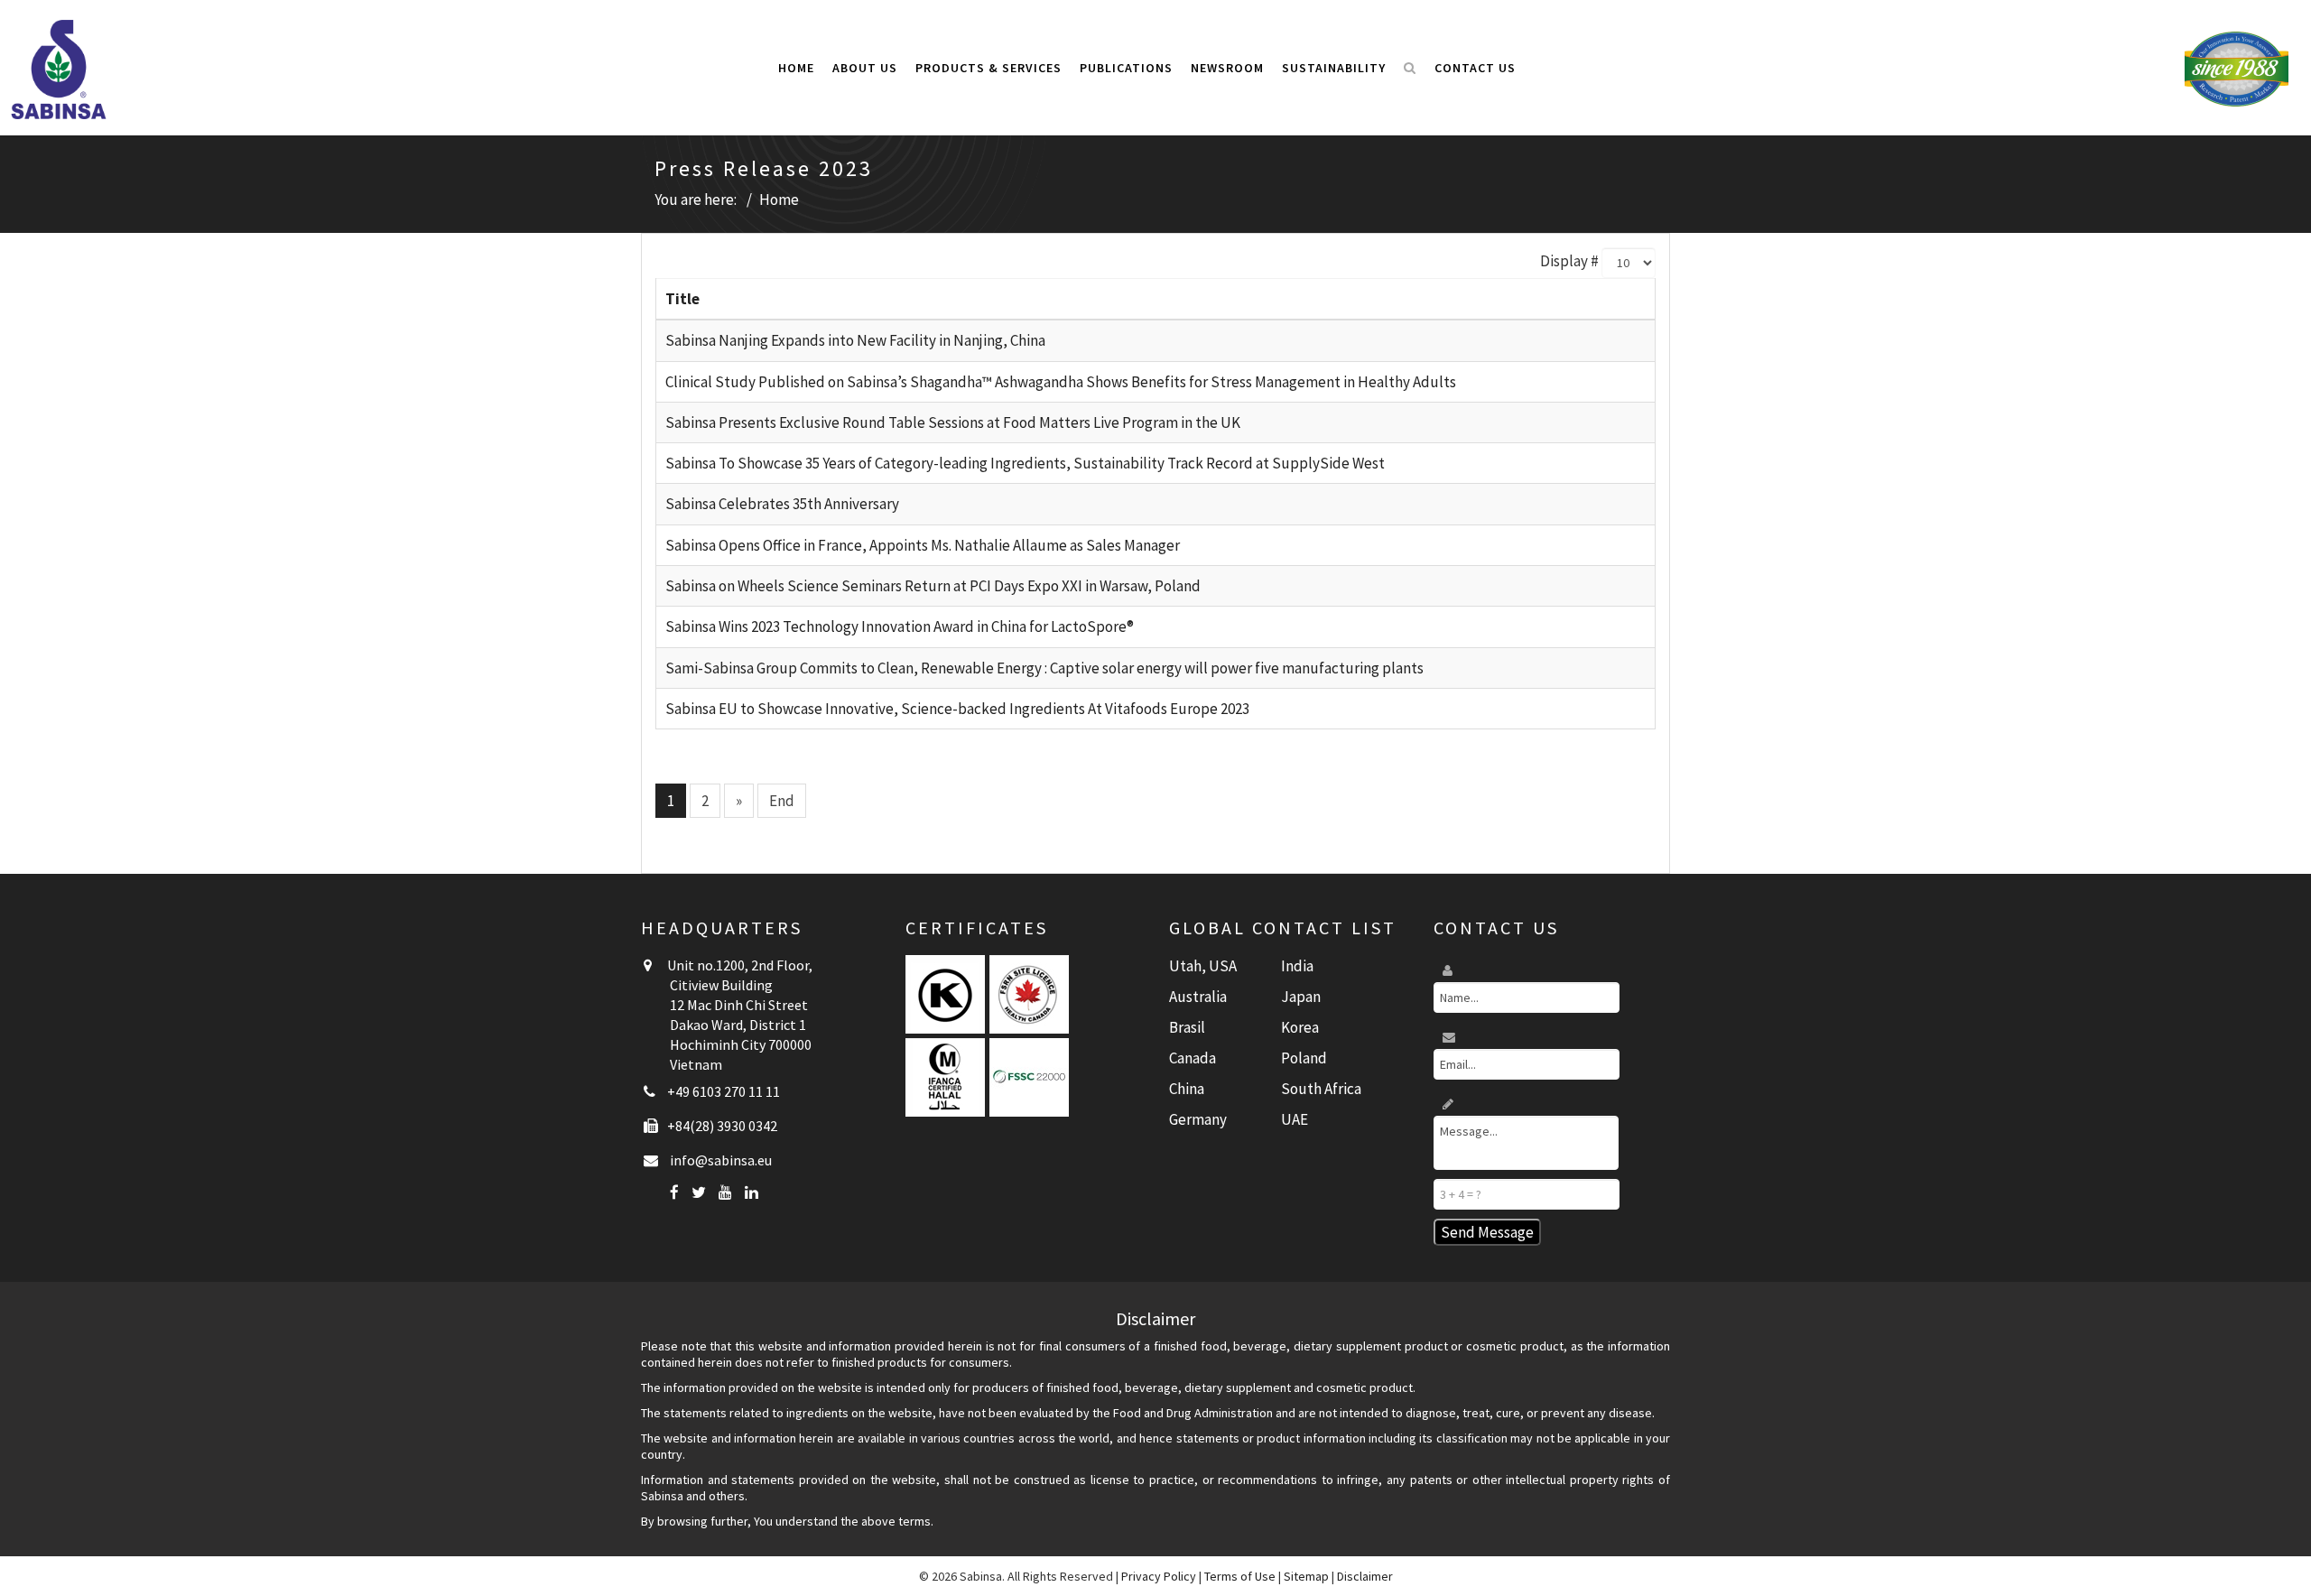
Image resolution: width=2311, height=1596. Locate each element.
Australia (1198, 997)
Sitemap (1306, 1576)
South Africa (1321, 1089)
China (1187, 1089)
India (1297, 966)
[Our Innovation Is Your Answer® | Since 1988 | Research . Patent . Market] (2237, 68)
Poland (1304, 1058)
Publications (1126, 68)
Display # (1569, 261)
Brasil (1187, 1027)
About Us (865, 68)
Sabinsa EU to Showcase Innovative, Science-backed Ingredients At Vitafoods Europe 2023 (957, 709)
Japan (1301, 997)
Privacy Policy (1159, 1576)
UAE (1295, 1119)
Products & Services (988, 68)
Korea (1300, 1027)
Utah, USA (1203, 966)
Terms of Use (1240, 1576)
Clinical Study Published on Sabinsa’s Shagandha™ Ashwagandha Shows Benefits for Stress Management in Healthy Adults (1061, 382)
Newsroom (1227, 68)
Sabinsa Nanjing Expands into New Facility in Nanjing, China (855, 340)
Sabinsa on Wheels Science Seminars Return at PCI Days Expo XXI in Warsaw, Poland (933, 586)
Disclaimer (1365, 1576)
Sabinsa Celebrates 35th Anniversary (782, 504)
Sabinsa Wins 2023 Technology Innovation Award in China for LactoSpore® (900, 626)
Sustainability (1334, 68)
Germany (1198, 1119)
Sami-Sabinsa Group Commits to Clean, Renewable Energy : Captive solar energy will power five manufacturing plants (1044, 668)
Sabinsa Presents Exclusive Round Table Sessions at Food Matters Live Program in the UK (953, 422)
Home (796, 68)
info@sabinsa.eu (721, 1160)
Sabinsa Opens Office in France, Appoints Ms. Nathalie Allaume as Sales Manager (923, 545)
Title (682, 299)
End (782, 801)
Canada (1193, 1058)
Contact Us (1475, 68)
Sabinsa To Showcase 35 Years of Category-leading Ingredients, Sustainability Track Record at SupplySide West (1025, 463)
